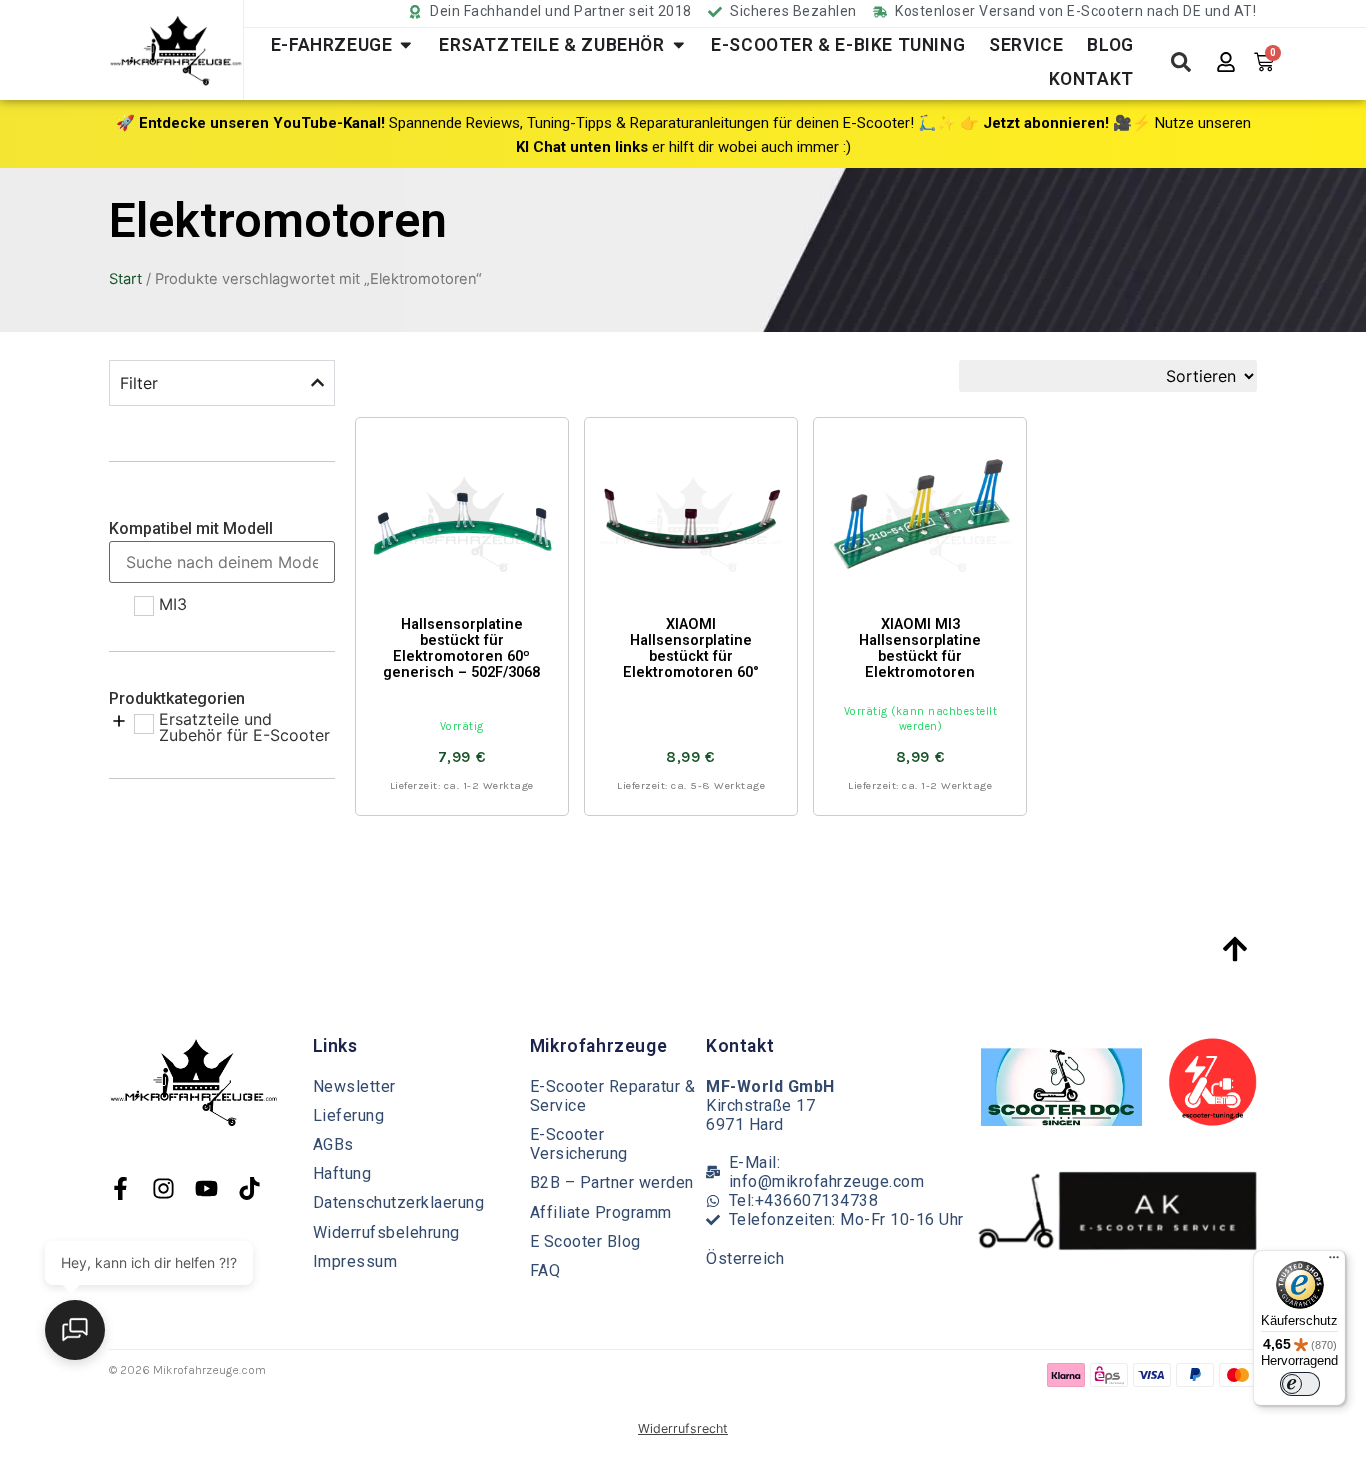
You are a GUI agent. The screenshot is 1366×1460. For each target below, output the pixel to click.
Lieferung (349, 1115)
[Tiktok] (249, 1188)
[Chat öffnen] (75, 1330)
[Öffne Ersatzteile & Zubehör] (679, 45)
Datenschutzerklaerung (399, 1202)
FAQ (545, 1270)
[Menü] (1334, 1262)
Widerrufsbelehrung (386, 1232)
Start (125, 279)
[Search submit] (1181, 62)
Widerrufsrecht (683, 1428)
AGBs (333, 1144)
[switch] (1300, 1384)
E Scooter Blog (585, 1241)
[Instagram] (163, 1188)
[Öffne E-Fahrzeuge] (406, 45)
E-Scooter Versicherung (579, 1144)
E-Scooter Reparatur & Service (613, 1096)
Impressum (355, 1261)
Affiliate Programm (601, 1212)
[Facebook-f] (120, 1188)
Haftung (342, 1173)
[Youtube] (206, 1188)
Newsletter (354, 1086)
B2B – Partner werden (612, 1182)
